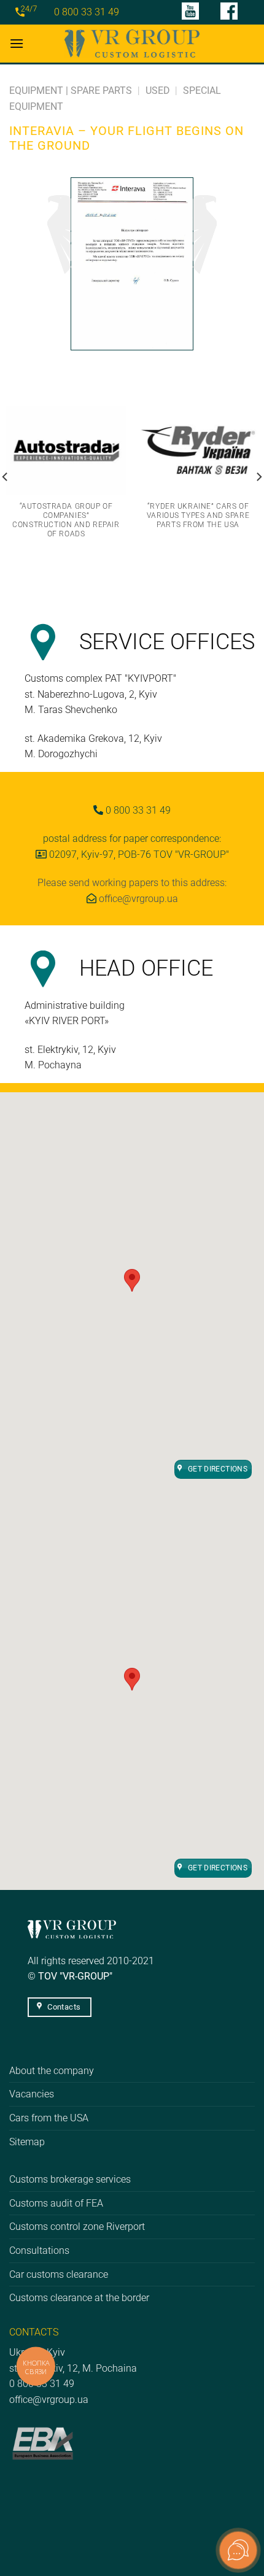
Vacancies (32, 2094)
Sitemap (27, 2142)
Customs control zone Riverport (77, 2227)
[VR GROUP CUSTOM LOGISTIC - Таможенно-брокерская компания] (132, 43)
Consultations (39, 2250)
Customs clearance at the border (79, 2298)
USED (158, 91)
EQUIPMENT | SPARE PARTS (71, 91)
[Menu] (17, 43)
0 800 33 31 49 (87, 12)
